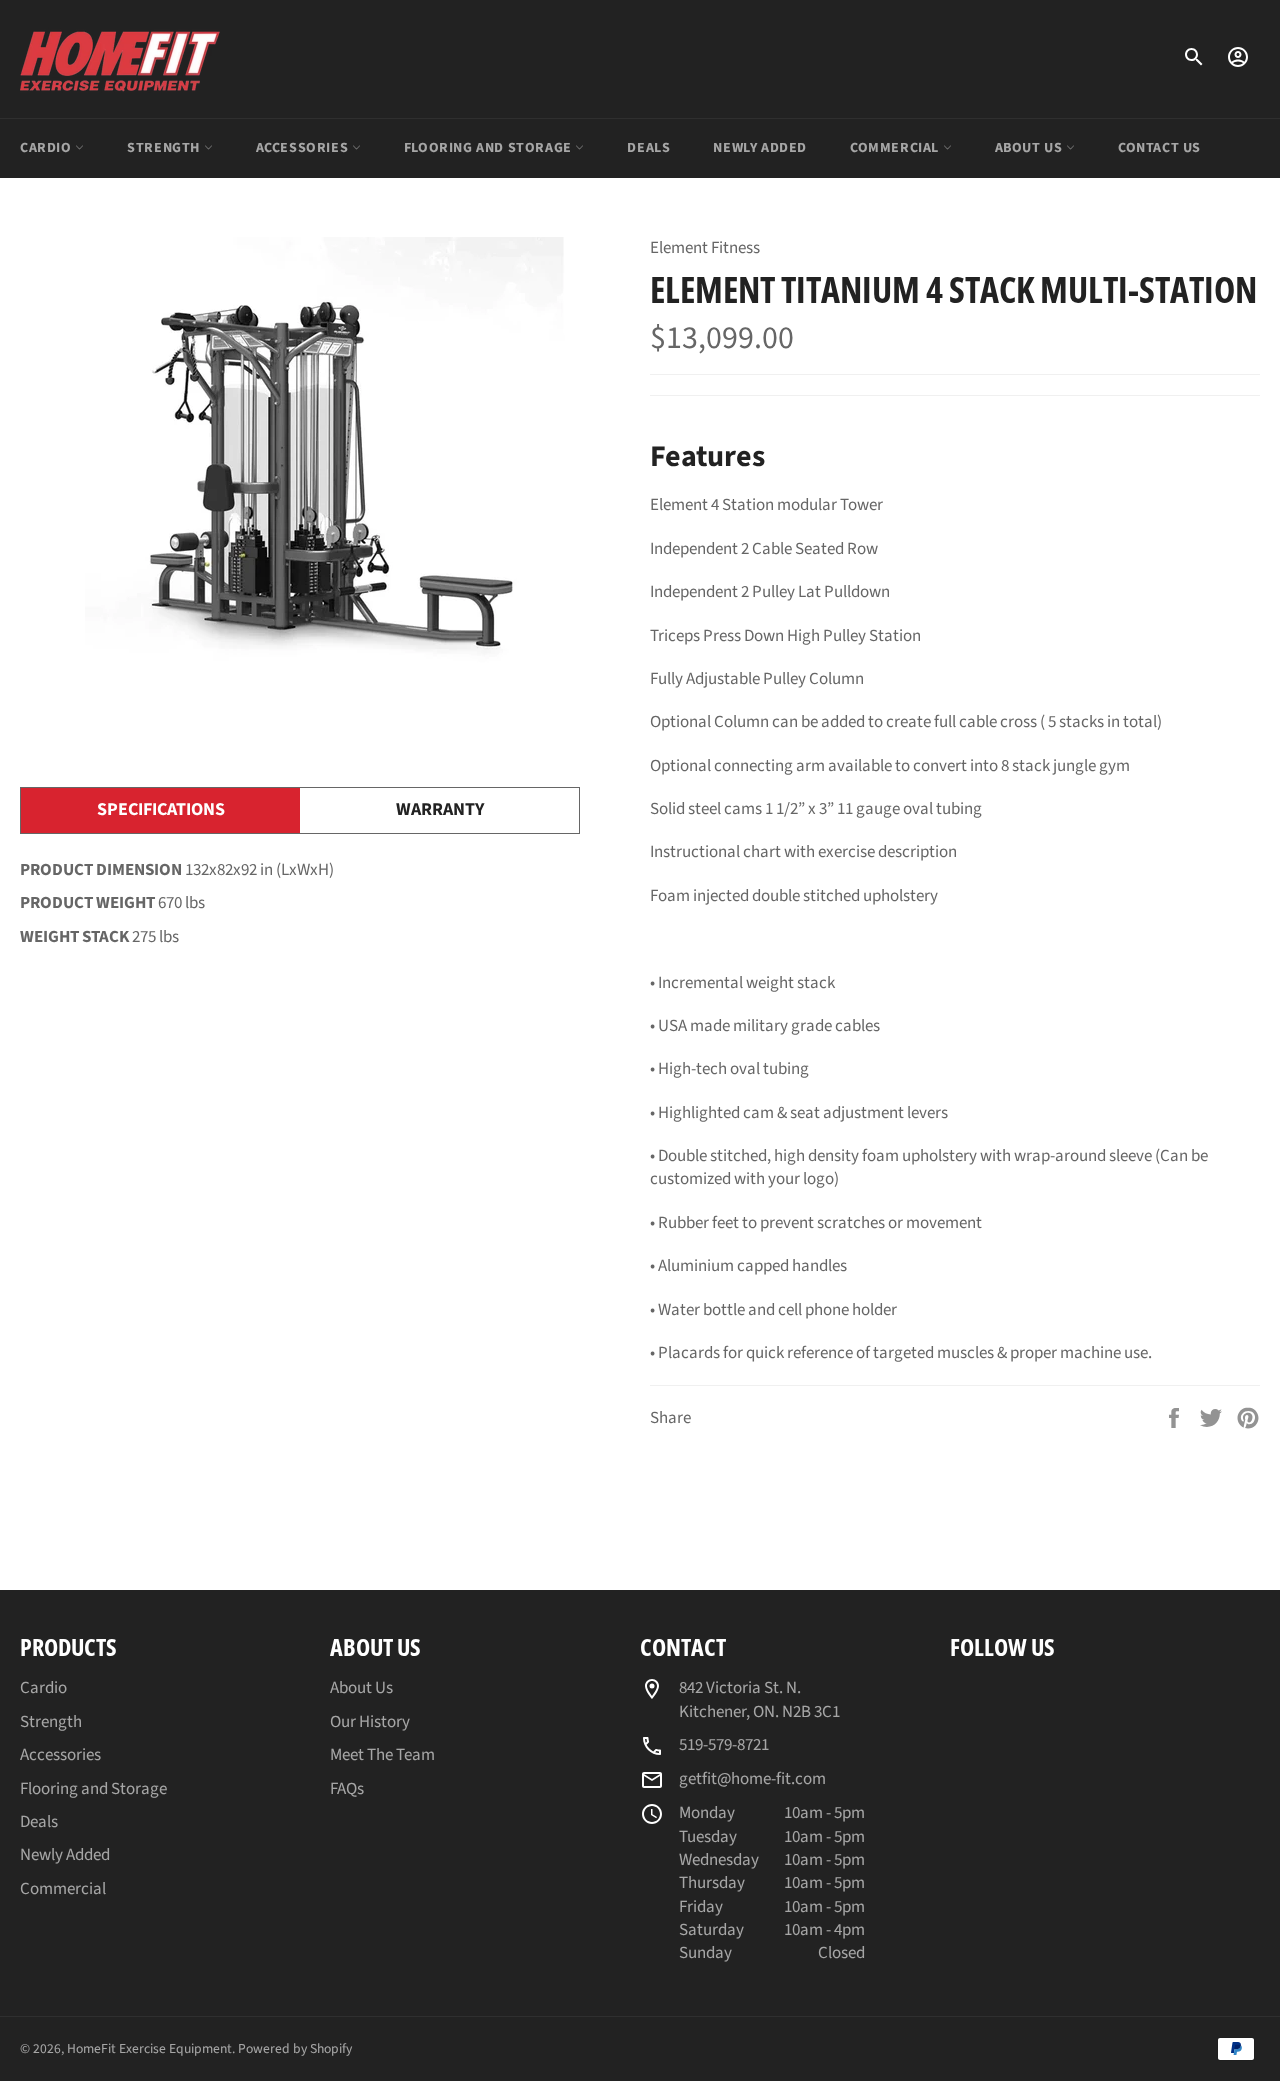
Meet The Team (382, 1755)
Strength (165, 148)
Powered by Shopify (295, 2048)
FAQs (347, 1789)
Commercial (896, 148)
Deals (648, 148)
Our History (370, 1722)
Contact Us (1159, 148)
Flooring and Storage (490, 148)
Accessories (304, 148)
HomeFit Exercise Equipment (149, 2048)
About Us (1030, 148)
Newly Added (760, 148)
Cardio (47, 148)
